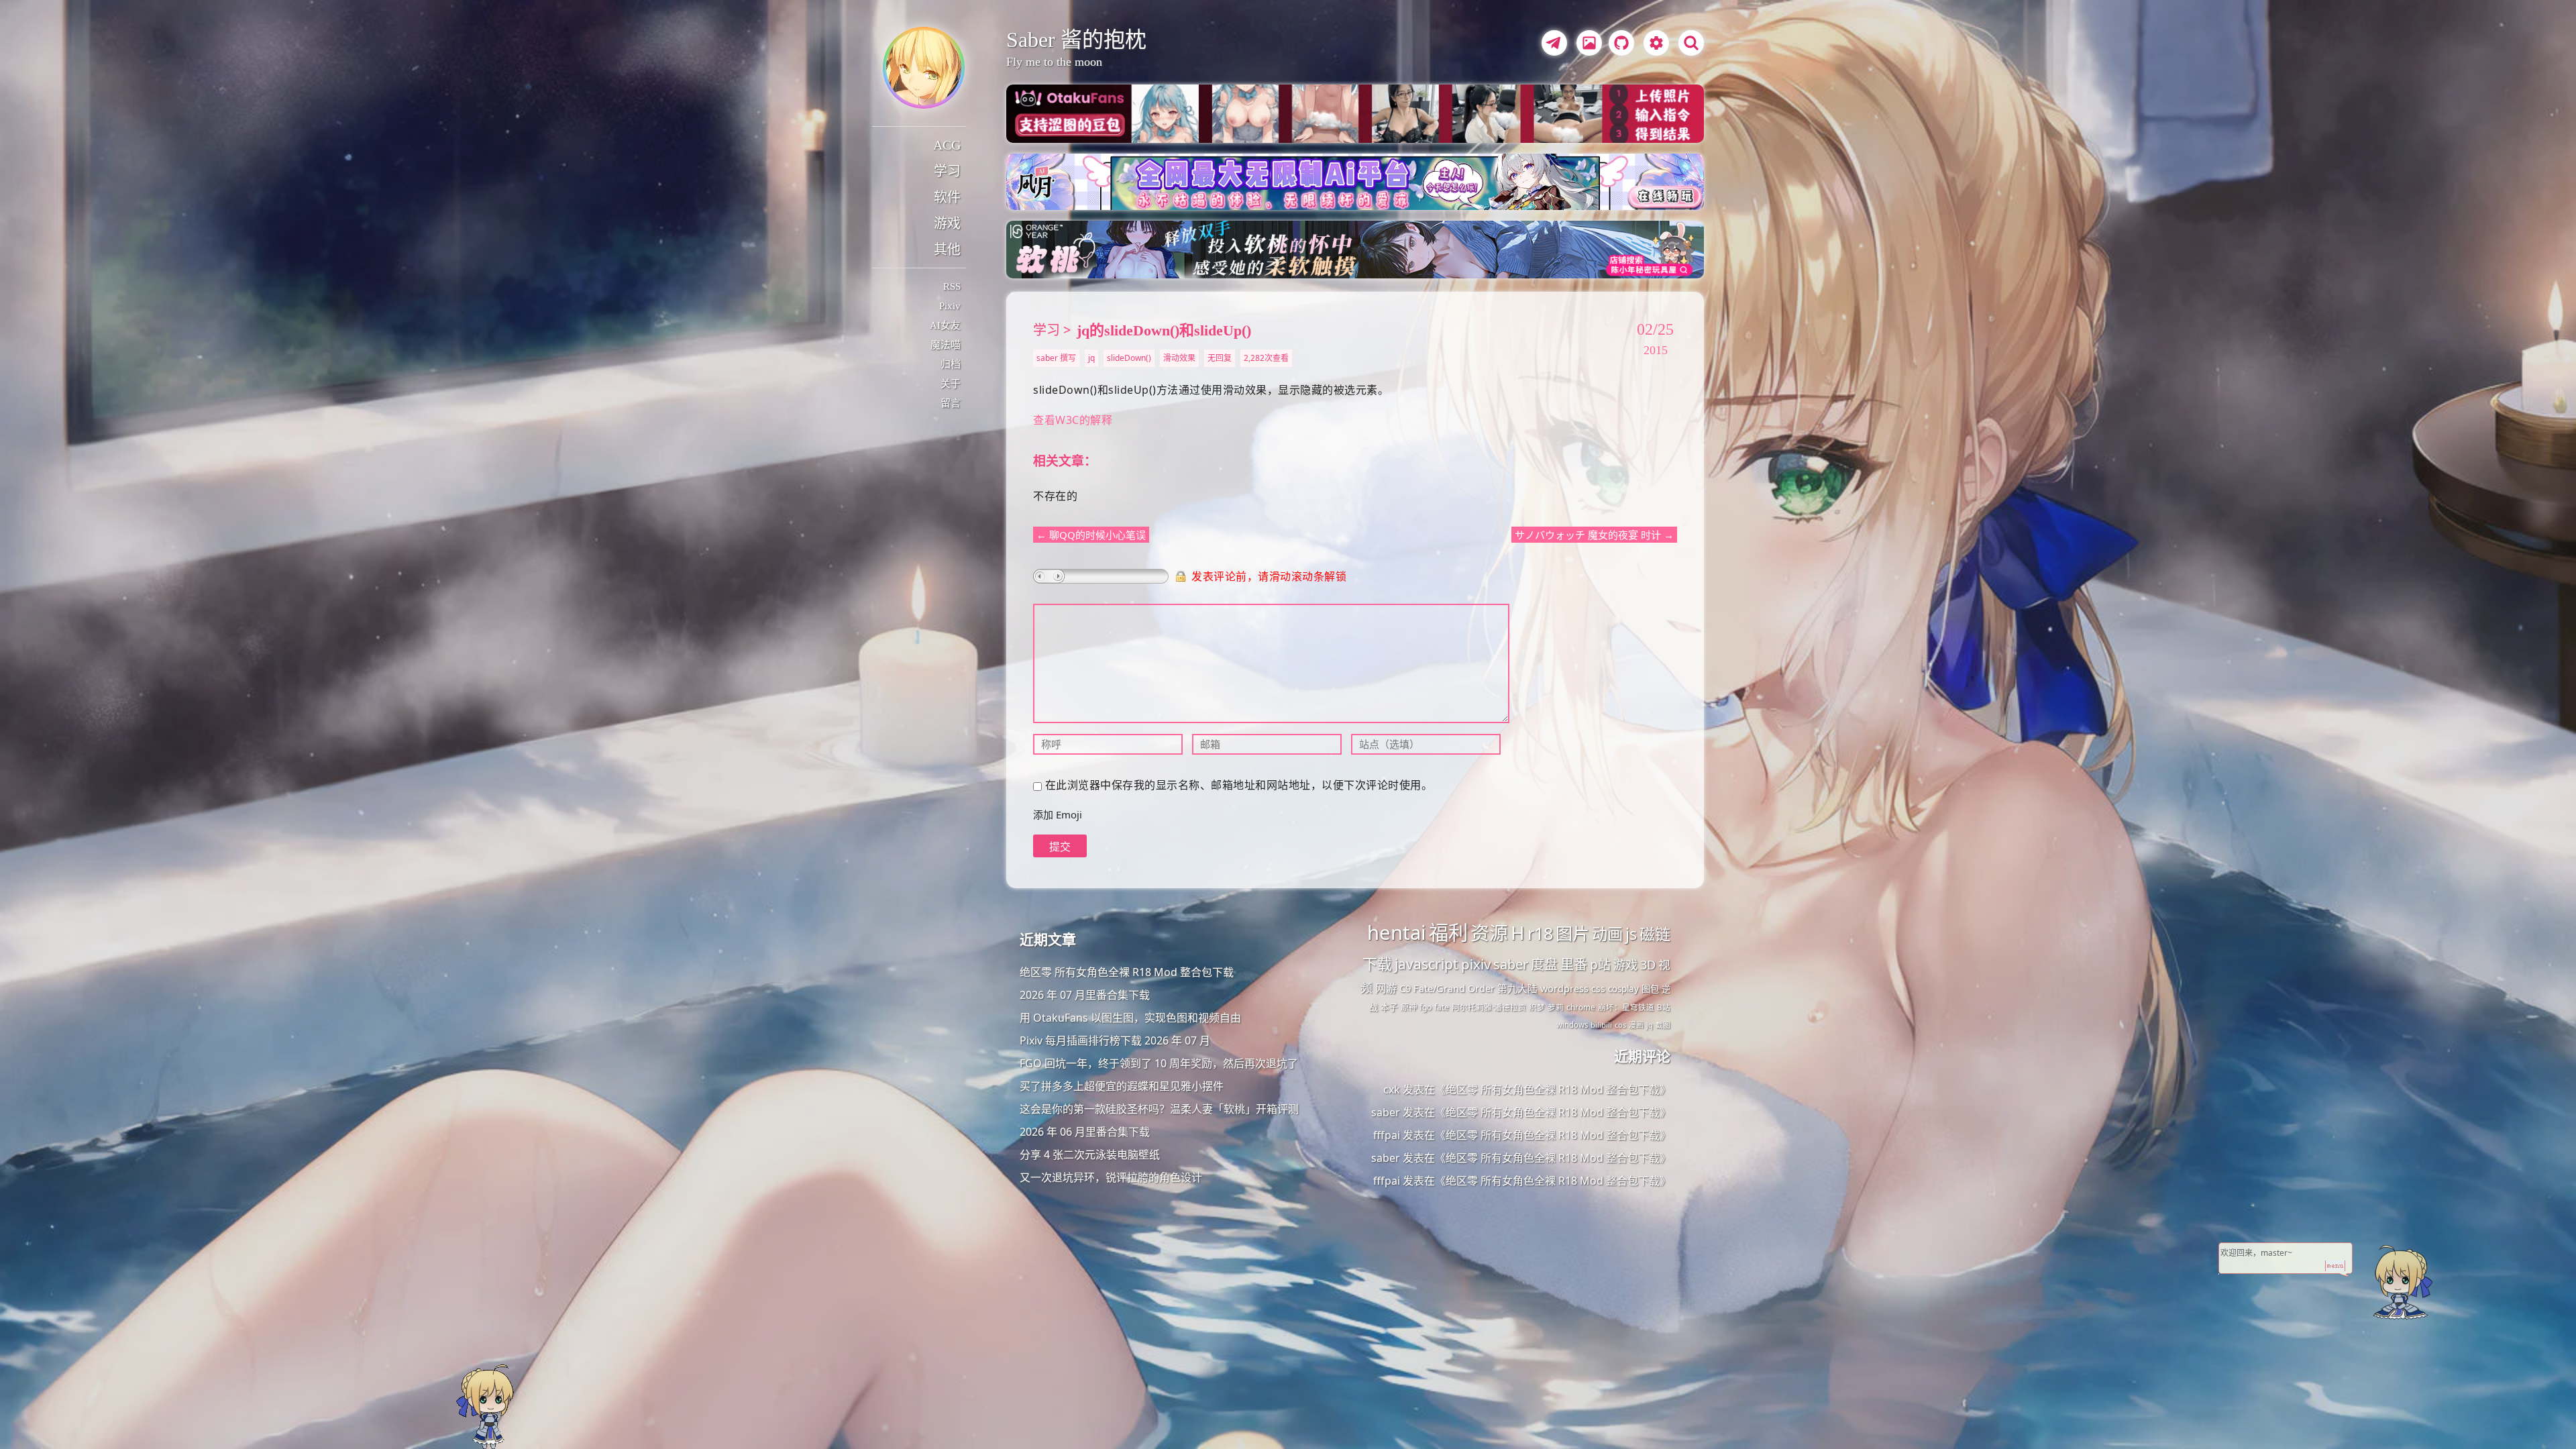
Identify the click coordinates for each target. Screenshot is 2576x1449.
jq (1091, 358)
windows (1572, 1025)
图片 (1572, 933)
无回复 (1220, 358)
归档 (951, 364)
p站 (1600, 965)
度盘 (1544, 964)
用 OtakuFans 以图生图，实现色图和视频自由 (1130, 1018)
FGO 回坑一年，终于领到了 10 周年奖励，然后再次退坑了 (1159, 1063)
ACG (947, 145)
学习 (947, 171)
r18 (1540, 933)
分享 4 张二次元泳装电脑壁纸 (1090, 1155)
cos (1620, 1025)
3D (1648, 965)
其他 (947, 250)
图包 (1650, 989)
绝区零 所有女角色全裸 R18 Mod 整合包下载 (1127, 972)
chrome (1581, 1007)
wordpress (1564, 988)
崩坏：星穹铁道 (1626, 1007)
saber (1511, 964)
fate (1442, 1007)
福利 (1448, 932)
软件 (947, 197)
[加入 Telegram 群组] (1552, 45)
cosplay (1623, 989)
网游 (1386, 988)
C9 (1405, 988)
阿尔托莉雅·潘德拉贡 (1489, 1007)
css (1598, 988)
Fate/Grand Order (1454, 988)
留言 (951, 403)
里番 (1574, 964)
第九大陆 (1517, 988)
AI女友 (945, 325)
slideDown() (1129, 358)
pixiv (1476, 964)
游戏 (947, 223)
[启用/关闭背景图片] (1589, 43)
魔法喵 (946, 345)
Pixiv (950, 306)
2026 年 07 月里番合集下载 (1085, 995)
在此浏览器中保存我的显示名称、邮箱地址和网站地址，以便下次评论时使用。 (1239, 785)
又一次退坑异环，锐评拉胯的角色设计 (1111, 1177)
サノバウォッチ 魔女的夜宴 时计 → (1594, 535)
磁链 (1655, 934)
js (1631, 934)
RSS (952, 286)
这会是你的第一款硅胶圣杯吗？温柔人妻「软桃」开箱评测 (1159, 1109)
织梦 (1537, 1007)
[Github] (1618, 45)
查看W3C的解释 (1073, 420)
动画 (1607, 934)
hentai (1397, 932)
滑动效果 (1179, 358)
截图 (1663, 1025)
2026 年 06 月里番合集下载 (1085, 1132)
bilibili (1601, 1025)
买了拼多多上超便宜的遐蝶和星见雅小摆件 (1122, 1086)
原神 (1409, 1007)
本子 (1389, 1007)
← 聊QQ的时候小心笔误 (1091, 535)
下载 (1377, 964)
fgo (1426, 1007)
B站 (1664, 1007)
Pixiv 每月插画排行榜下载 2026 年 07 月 (1115, 1040)
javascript (1427, 964)
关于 (951, 384)
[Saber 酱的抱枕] (924, 68)
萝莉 (1556, 1007)
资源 (1489, 932)
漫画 (1636, 1025)
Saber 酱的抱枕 (1076, 40)
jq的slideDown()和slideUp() (1164, 330)
